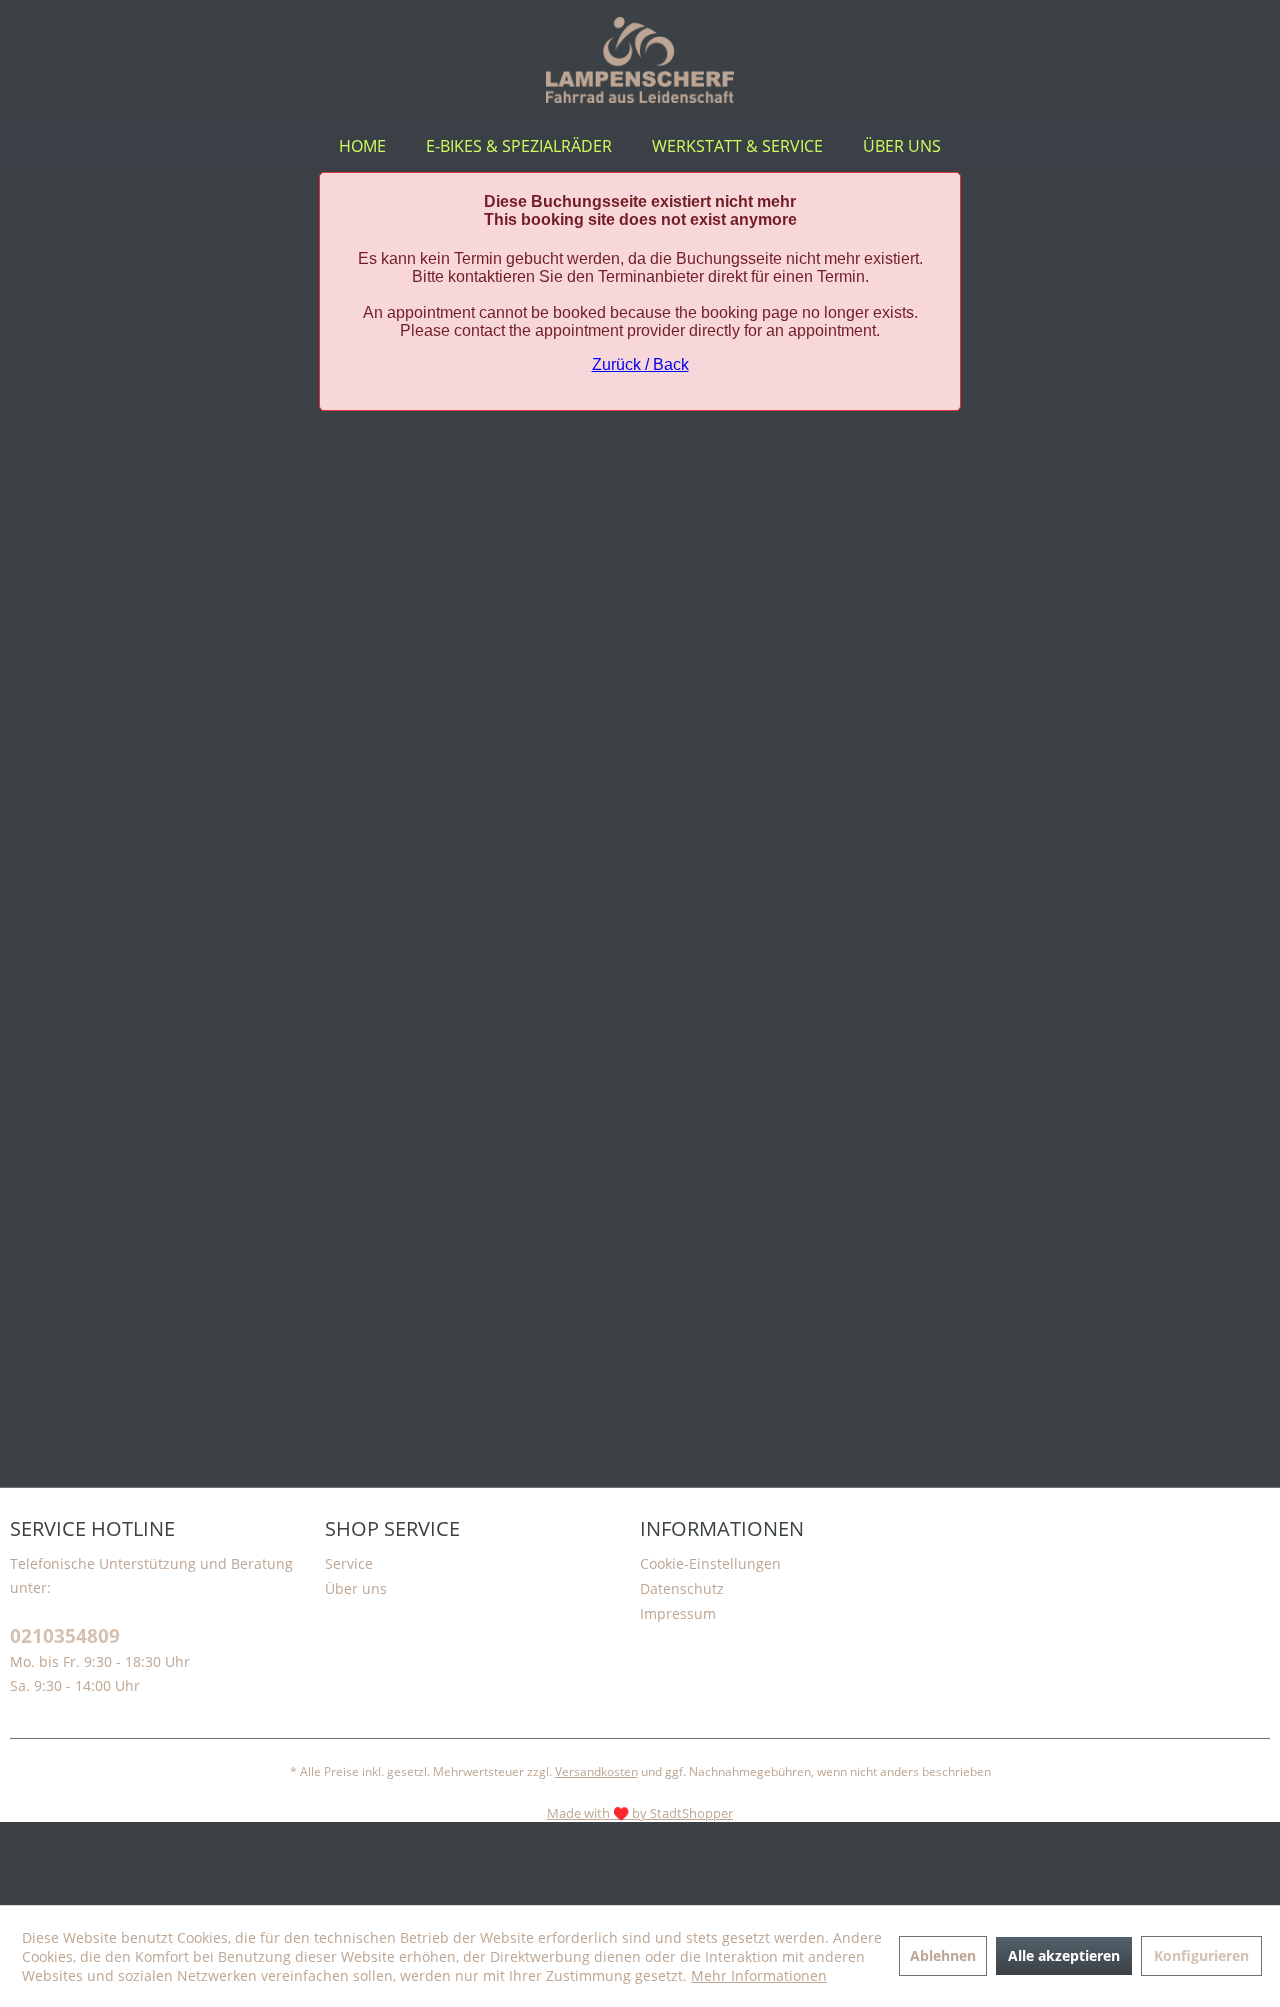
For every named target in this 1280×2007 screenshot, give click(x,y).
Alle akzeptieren (1064, 1955)
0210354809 (65, 1636)
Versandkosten (596, 1771)
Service (349, 1563)
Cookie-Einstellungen (710, 1563)
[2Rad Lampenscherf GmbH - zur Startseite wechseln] (640, 60)
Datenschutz (682, 1588)
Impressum (678, 1613)
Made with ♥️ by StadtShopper (640, 1813)
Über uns (356, 1588)
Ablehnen (943, 1955)
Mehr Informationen (759, 1975)
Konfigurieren (1201, 1955)
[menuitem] (362, 146)
